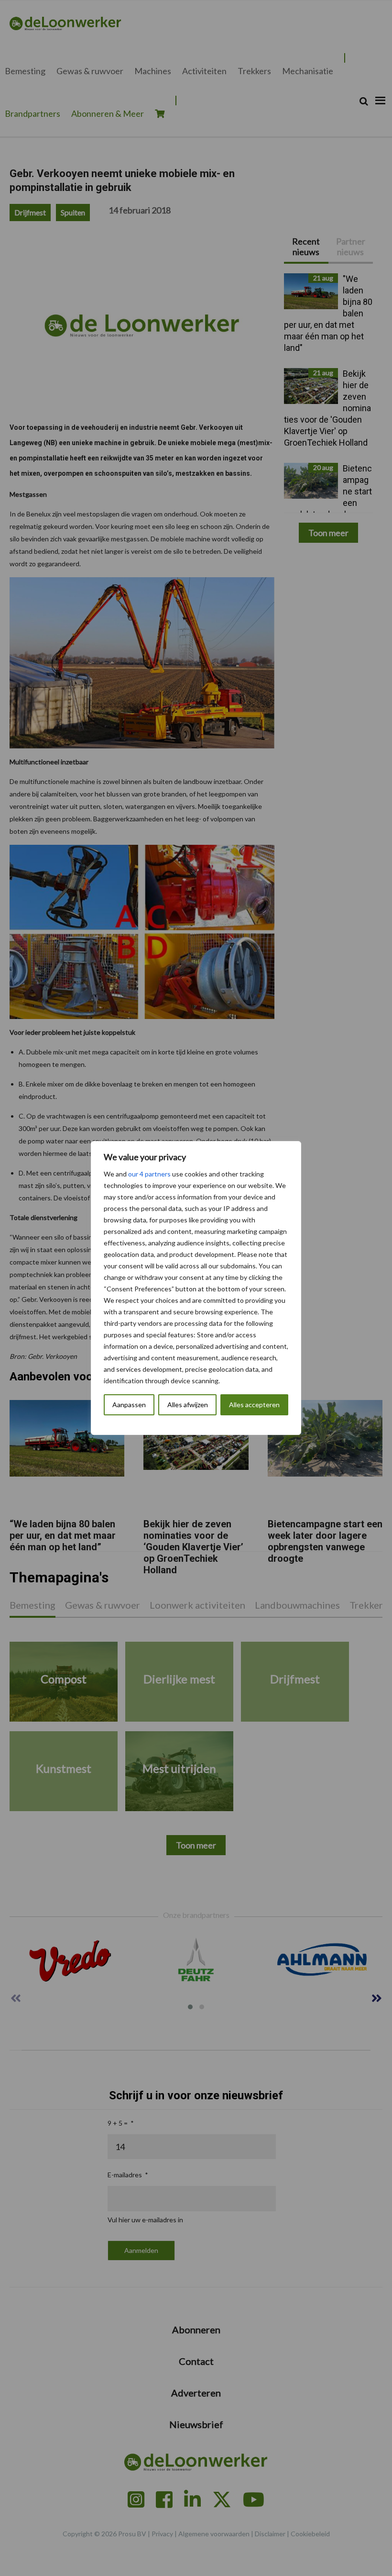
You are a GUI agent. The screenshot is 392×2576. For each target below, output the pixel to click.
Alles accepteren (254, 1405)
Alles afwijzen (188, 1405)
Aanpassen (129, 1405)
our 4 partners (149, 1174)
